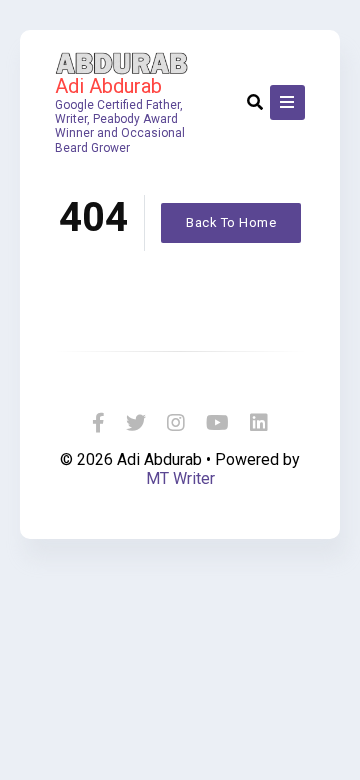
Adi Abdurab (108, 86)
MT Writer (180, 478)
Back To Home (231, 222)
